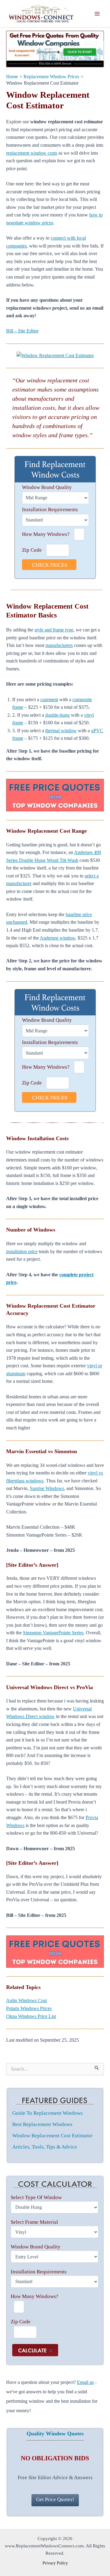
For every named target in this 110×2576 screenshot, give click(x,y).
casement (49, 699)
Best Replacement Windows (42, 2124)
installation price (22, 1251)
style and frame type (54, 630)
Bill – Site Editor (22, 331)
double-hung (57, 715)
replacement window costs (32, 153)
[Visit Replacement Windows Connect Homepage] (55, 49)
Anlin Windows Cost (26, 2000)
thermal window (61, 731)
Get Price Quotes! (55, 2499)
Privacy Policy (55, 2563)
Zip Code (32, 550)
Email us (85, 2382)
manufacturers (59, 645)
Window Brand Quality (47, 487)
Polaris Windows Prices (29, 2008)
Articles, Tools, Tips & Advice (45, 2147)
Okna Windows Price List (31, 2016)
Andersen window (57, 938)
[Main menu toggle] (97, 14)
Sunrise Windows (47, 1488)
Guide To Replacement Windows (48, 2113)
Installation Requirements (50, 510)
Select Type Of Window (36, 2197)
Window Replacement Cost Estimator (52, 2136)
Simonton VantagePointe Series (53, 1633)
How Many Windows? (46, 534)
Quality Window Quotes (55, 2434)
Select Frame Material (34, 2222)
